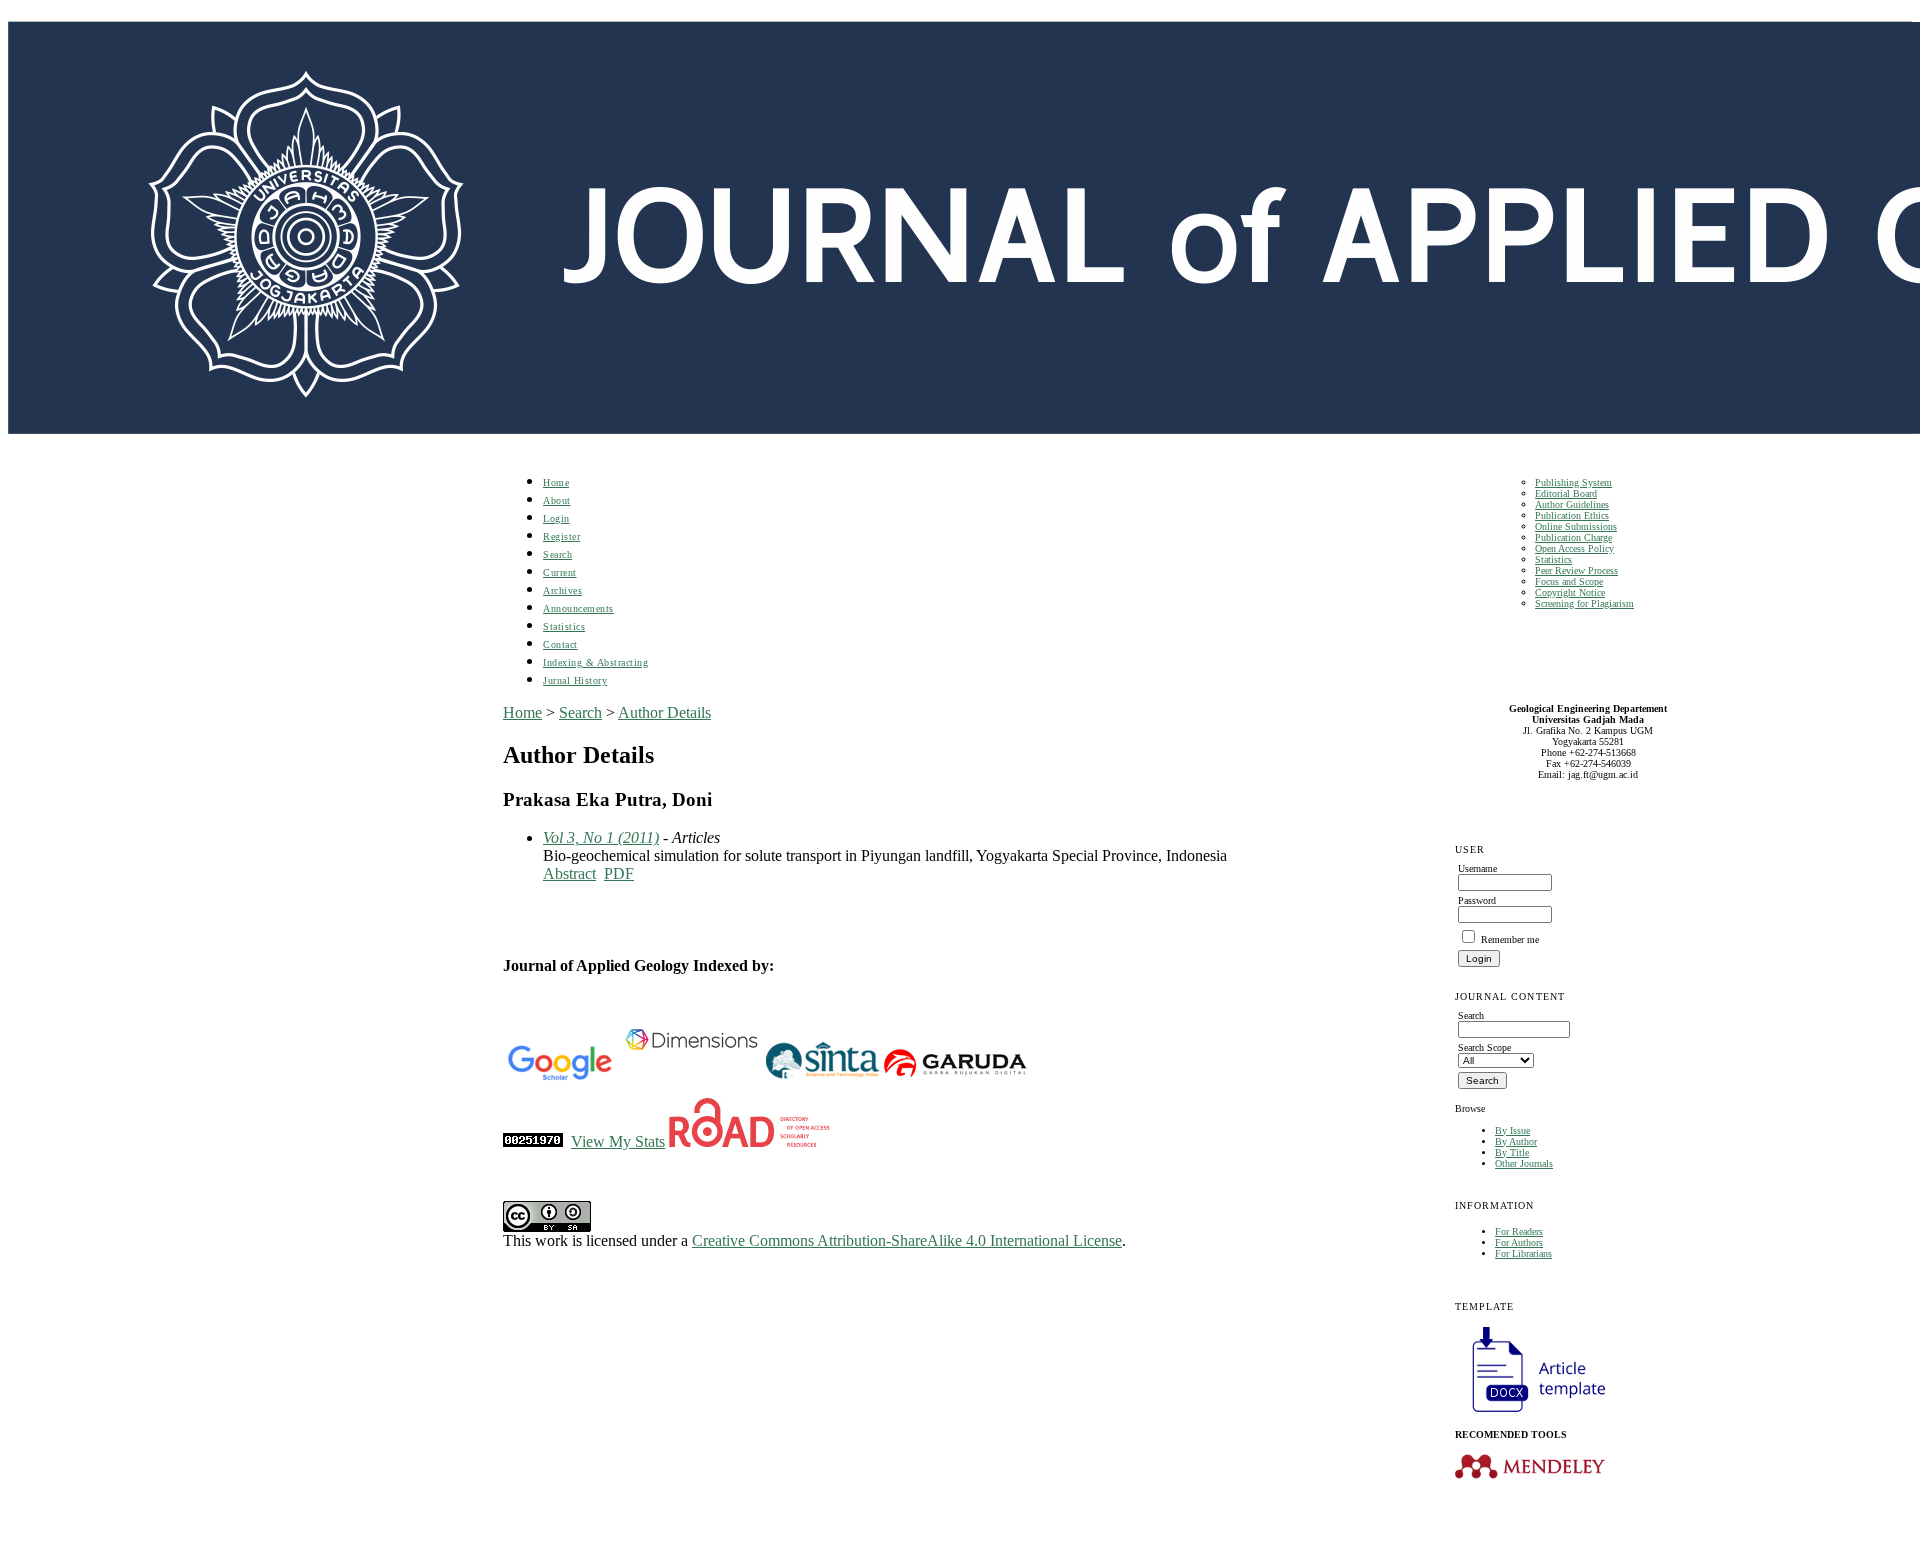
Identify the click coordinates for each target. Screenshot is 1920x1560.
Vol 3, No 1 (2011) (601, 837)
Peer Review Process (1576, 570)
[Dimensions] (691, 1076)
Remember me (1510, 939)
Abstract (569, 873)
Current (560, 572)
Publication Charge (1573, 537)
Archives (562, 590)
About (557, 500)
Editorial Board (1566, 493)
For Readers (1519, 1231)
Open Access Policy (1574, 548)
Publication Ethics (1572, 515)
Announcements (578, 608)
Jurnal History (575, 680)
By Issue (1512, 1130)
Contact (560, 644)
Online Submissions (1576, 526)
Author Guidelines (1572, 504)
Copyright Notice (1570, 592)
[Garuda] (954, 1076)
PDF (619, 873)
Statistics (1553, 559)
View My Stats (618, 1141)
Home (556, 482)
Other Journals (1524, 1163)
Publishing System (1573, 482)
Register (561, 536)
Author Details (664, 712)
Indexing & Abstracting (595, 662)
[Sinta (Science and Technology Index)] (822, 1076)
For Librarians (1523, 1253)
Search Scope (1484, 1047)
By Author (1516, 1141)
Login (556, 518)
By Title (1512, 1152)
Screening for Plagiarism (1584, 603)
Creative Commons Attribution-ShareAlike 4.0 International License (907, 1240)
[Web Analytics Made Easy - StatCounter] (533, 1141)
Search (557, 554)
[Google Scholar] (559, 1076)
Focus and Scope (1569, 581)
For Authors (1519, 1242)
